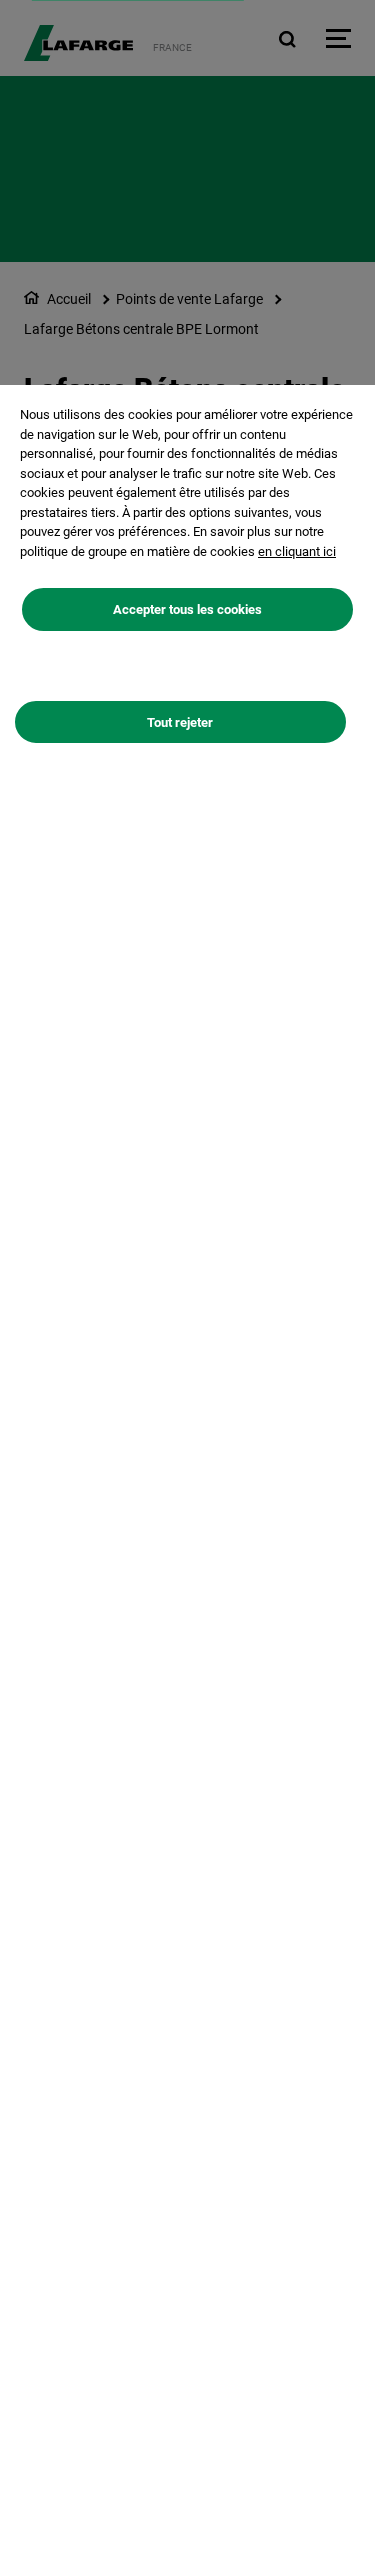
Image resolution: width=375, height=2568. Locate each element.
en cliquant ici (297, 551)
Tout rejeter (180, 722)
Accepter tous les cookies (187, 609)
